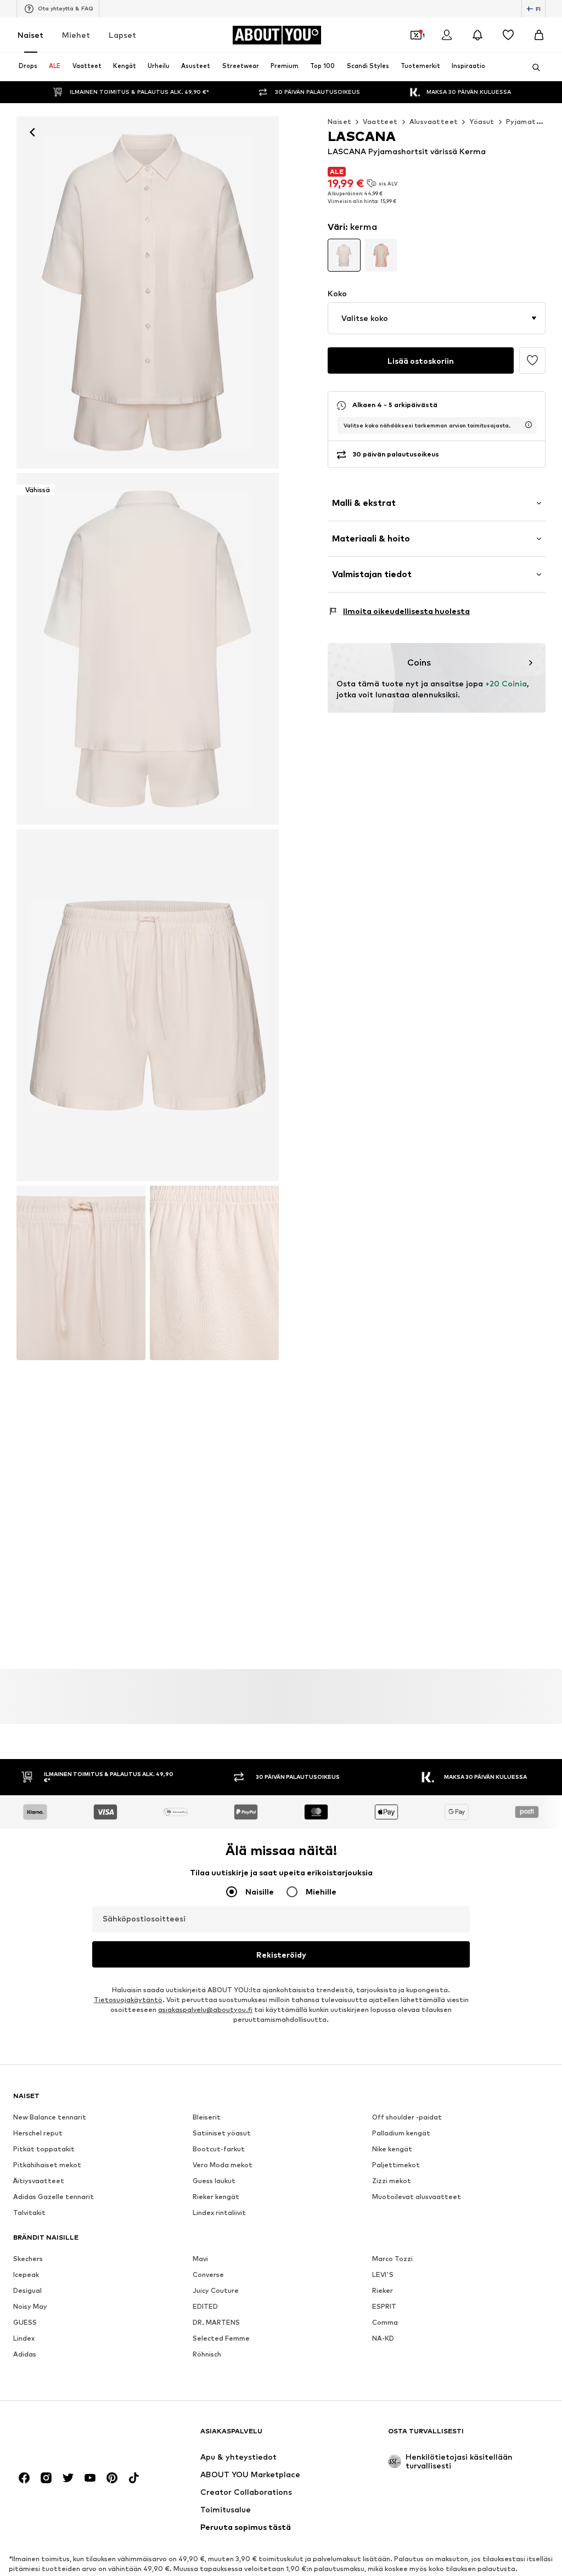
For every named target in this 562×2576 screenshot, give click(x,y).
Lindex (24, 2339)
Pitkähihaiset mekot (47, 2165)
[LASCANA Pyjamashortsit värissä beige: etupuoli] (148, 292)
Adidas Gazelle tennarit (54, 2197)
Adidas (25, 2355)
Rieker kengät (216, 2197)
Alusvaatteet (434, 122)
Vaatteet (380, 122)
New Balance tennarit (50, 2118)
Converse (208, 2275)
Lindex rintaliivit (219, 2213)
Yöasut (482, 122)
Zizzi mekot (392, 2181)
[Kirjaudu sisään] (447, 35)
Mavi (200, 2259)
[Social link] (24, 2478)
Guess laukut (214, 2181)
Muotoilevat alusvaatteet (417, 2197)
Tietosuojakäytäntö (128, 2000)
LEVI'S (383, 2275)
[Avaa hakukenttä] (532, 67)
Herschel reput (38, 2133)
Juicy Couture (216, 2291)
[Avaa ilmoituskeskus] (477, 35)
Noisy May (30, 2307)
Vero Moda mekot (223, 2165)
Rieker (383, 2291)
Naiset (30, 35)
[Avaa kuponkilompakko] (416, 35)
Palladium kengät (401, 2133)
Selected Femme (221, 2339)
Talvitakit (29, 2213)
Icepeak (26, 2275)
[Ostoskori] (539, 35)
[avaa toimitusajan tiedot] (529, 425)
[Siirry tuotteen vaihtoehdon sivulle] (344, 255)
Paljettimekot (396, 2165)
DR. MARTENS (216, 2323)
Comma (385, 2323)
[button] (437, 318)
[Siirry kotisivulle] (73, 2436)
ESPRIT (384, 2307)
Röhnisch (207, 2355)
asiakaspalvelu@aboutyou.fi (205, 2010)
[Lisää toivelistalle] (532, 360)
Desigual (27, 2291)
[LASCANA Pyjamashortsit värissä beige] (148, 1005)
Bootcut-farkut (219, 2149)
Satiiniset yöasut (222, 2133)
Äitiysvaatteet (39, 2181)
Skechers (28, 2259)
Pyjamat (521, 122)
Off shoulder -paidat (407, 2118)
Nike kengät (392, 2149)
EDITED (205, 2307)
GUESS (25, 2323)
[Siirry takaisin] (32, 132)
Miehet (76, 35)
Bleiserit (207, 2118)
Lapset (122, 35)
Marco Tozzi (392, 2259)
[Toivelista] (508, 35)
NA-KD (383, 2339)
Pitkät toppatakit (44, 2149)
